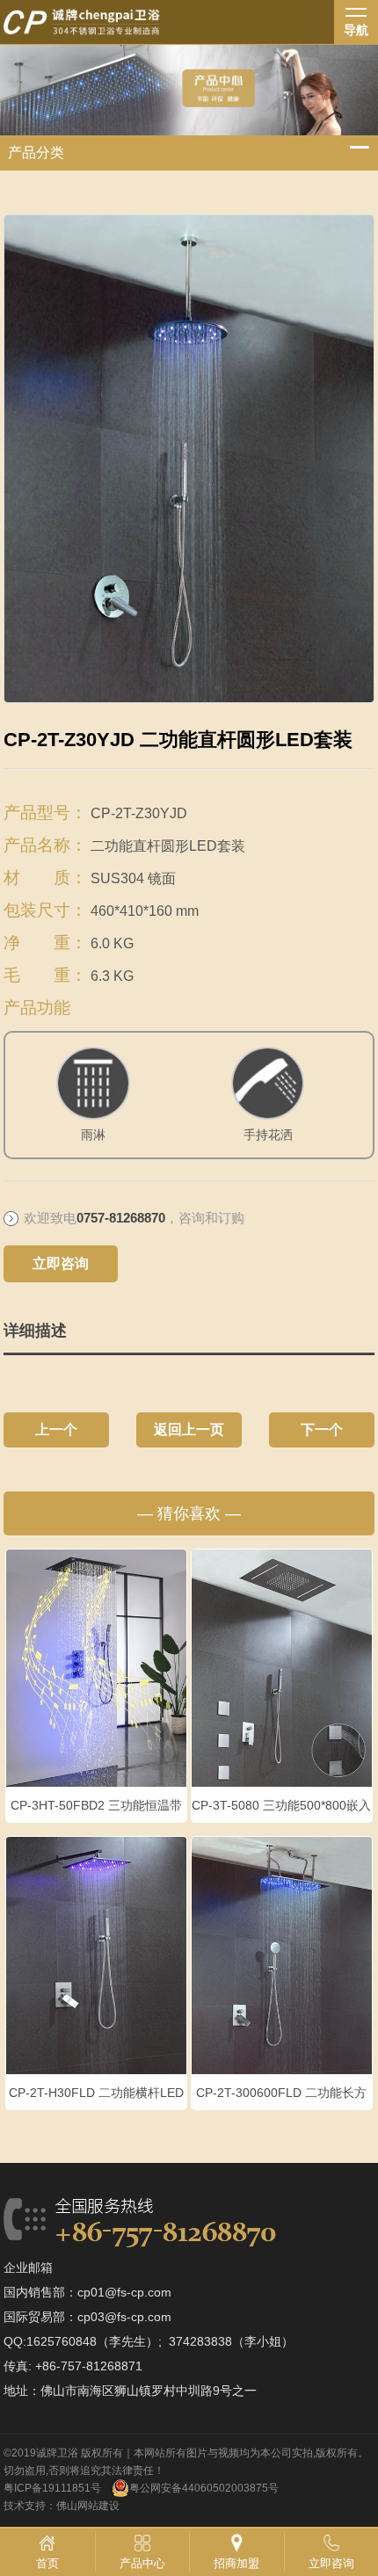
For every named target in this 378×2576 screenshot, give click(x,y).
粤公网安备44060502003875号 (204, 2488)
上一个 (56, 1429)
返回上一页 (189, 1429)
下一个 (322, 1429)
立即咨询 (61, 1263)
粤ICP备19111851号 (52, 2488)
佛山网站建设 (88, 2506)
